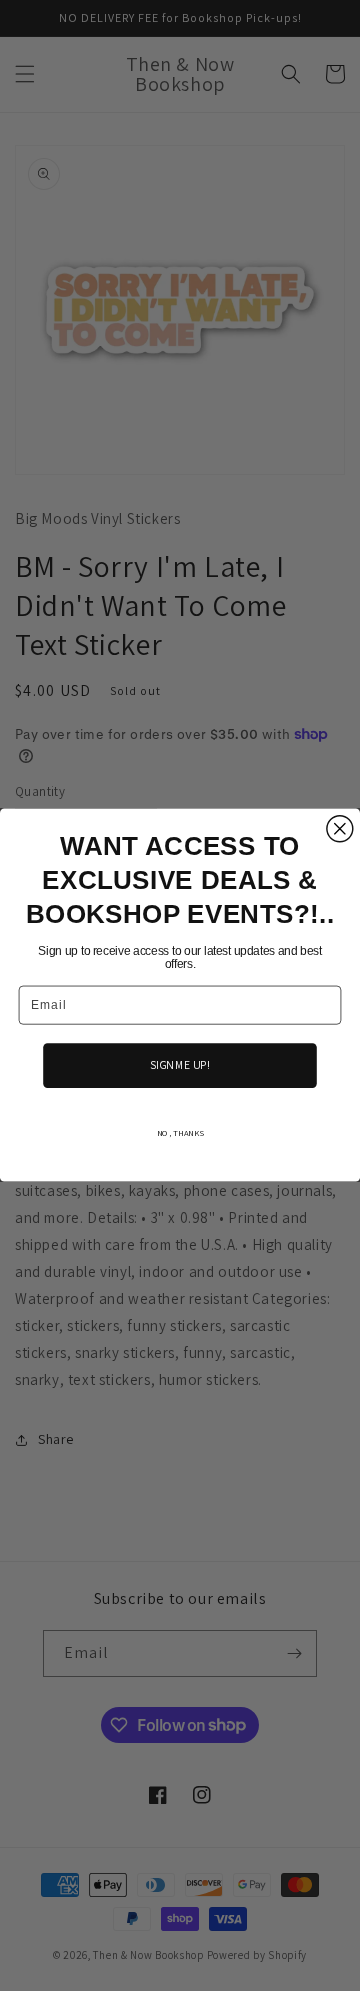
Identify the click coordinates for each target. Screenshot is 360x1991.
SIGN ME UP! (180, 1065)
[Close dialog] (340, 829)
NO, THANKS (180, 1133)
